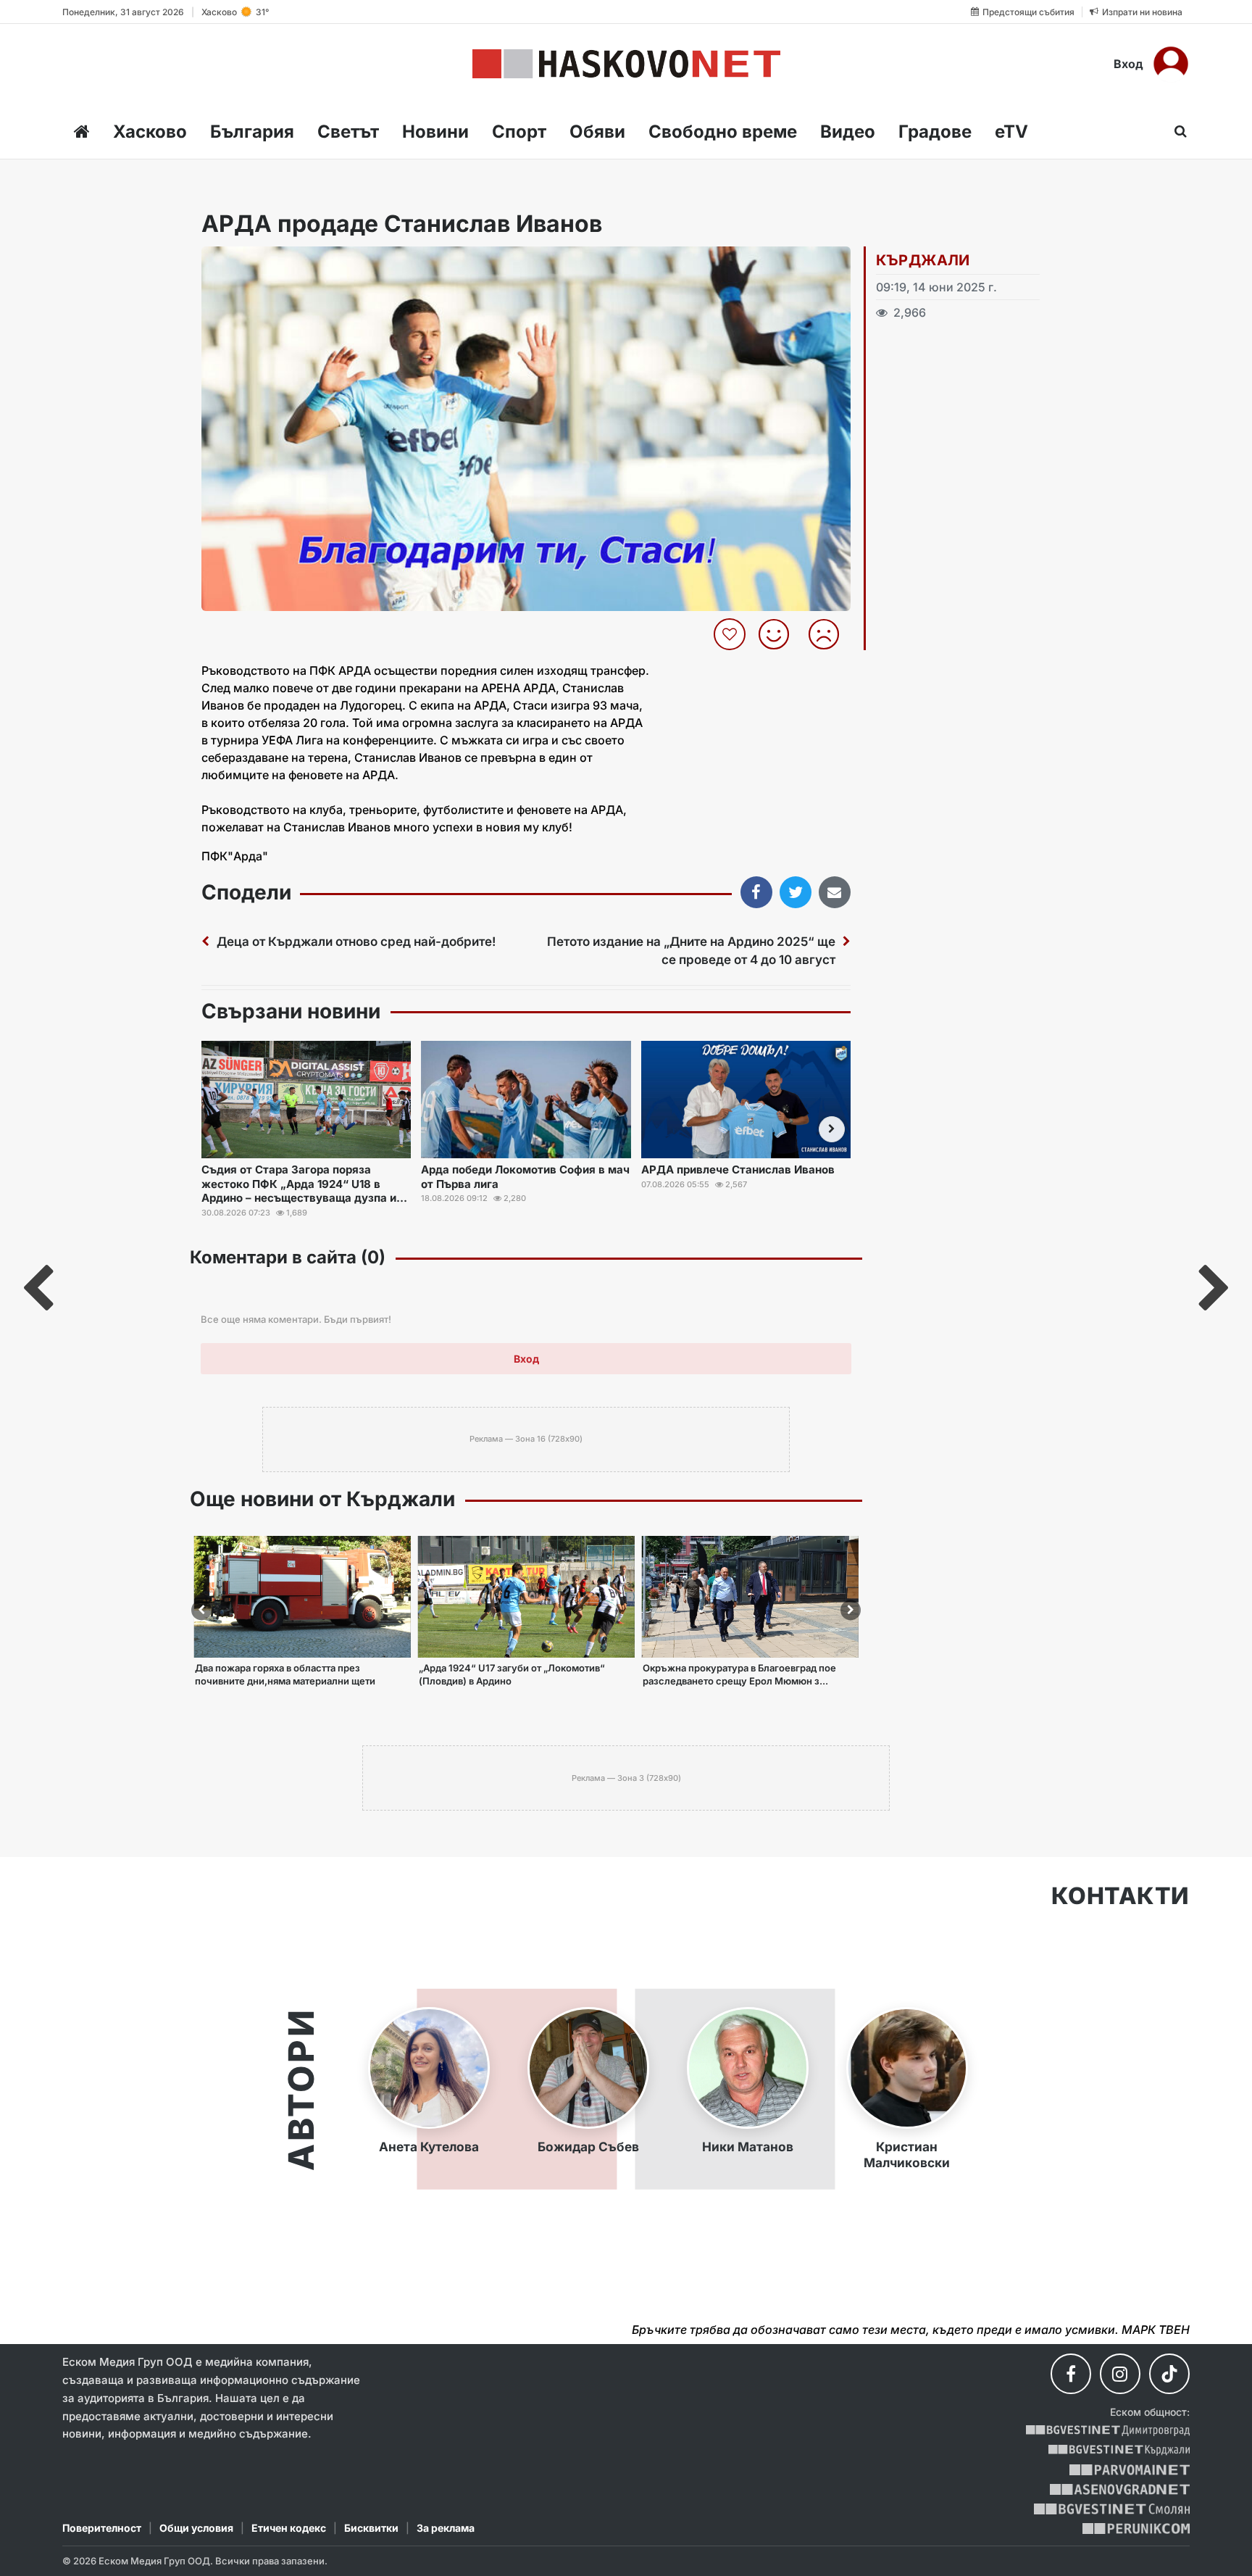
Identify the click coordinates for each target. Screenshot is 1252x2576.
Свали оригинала (253, 262)
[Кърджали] (1119, 2450)
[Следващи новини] (832, 1129)
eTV (1011, 132)
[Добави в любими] (731, 634)
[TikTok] (1169, 2374)
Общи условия (196, 2528)
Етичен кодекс (289, 2528)
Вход (1128, 64)
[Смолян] (1112, 2509)
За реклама (446, 2528)
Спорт (519, 132)
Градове (935, 132)
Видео (848, 132)
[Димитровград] (1108, 2431)
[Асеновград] (1120, 2489)
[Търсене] (1176, 131)
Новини (435, 132)
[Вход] (1171, 64)
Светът (348, 132)
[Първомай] (1129, 2470)
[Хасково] (626, 64)
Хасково (150, 132)
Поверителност (102, 2528)
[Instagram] (1120, 2374)
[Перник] (1136, 2529)
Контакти (1120, 1896)
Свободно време (723, 132)
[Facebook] (1071, 2374)
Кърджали (923, 260)
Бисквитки (371, 2528)
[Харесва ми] (779, 634)
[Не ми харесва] (829, 634)
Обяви (597, 132)
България (252, 132)
